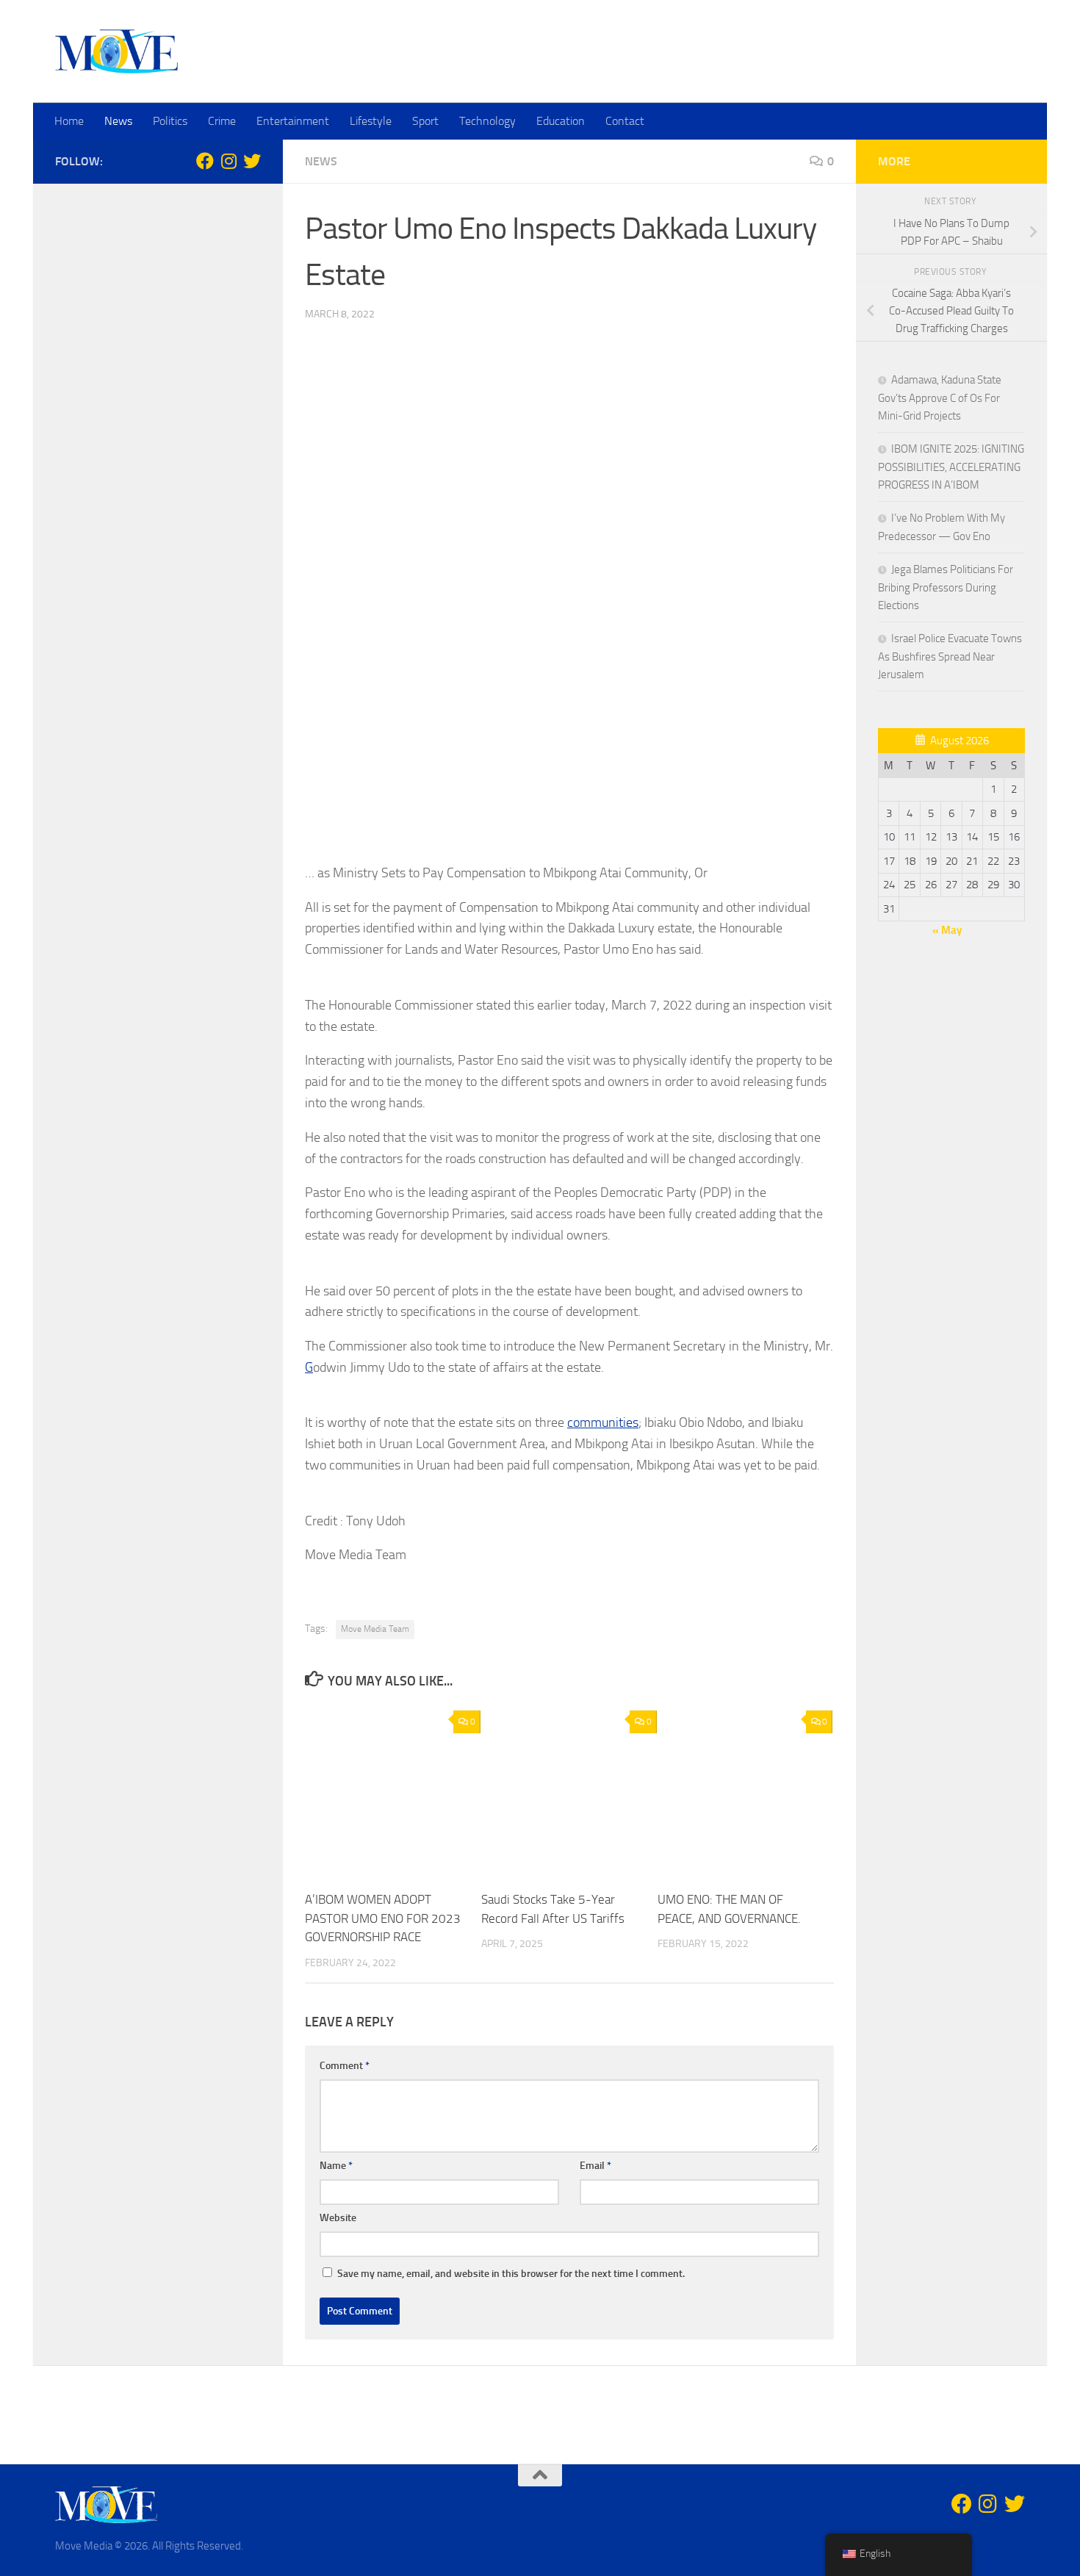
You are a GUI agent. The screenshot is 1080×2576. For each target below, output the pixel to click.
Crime (222, 121)
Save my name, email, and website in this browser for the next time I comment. (511, 2274)
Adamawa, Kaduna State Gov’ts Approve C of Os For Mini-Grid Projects (940, 398)
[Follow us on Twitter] (252, 161)
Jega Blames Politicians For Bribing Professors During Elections (946, 587)
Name (336, 2166)
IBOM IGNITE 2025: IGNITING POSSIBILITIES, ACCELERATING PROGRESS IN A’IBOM (951, 467)
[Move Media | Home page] (116, 51)
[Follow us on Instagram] (228, 161)
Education (561, 121)
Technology (487, 121)
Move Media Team (375, 1629)
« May (947, 930)
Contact (625, 121)
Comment (345, 2066)
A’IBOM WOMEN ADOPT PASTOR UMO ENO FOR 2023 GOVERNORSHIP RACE (383, 1918)
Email (595, 2166)
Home (69, 121)
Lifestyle (371, 121)
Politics (170, 121)
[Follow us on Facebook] (205, 161)
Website (338, 2218)
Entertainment (293, 121)
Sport (425, 121)
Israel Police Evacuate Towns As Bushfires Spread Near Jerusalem (950, 656)
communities (603, 1422)
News (118, 121)
